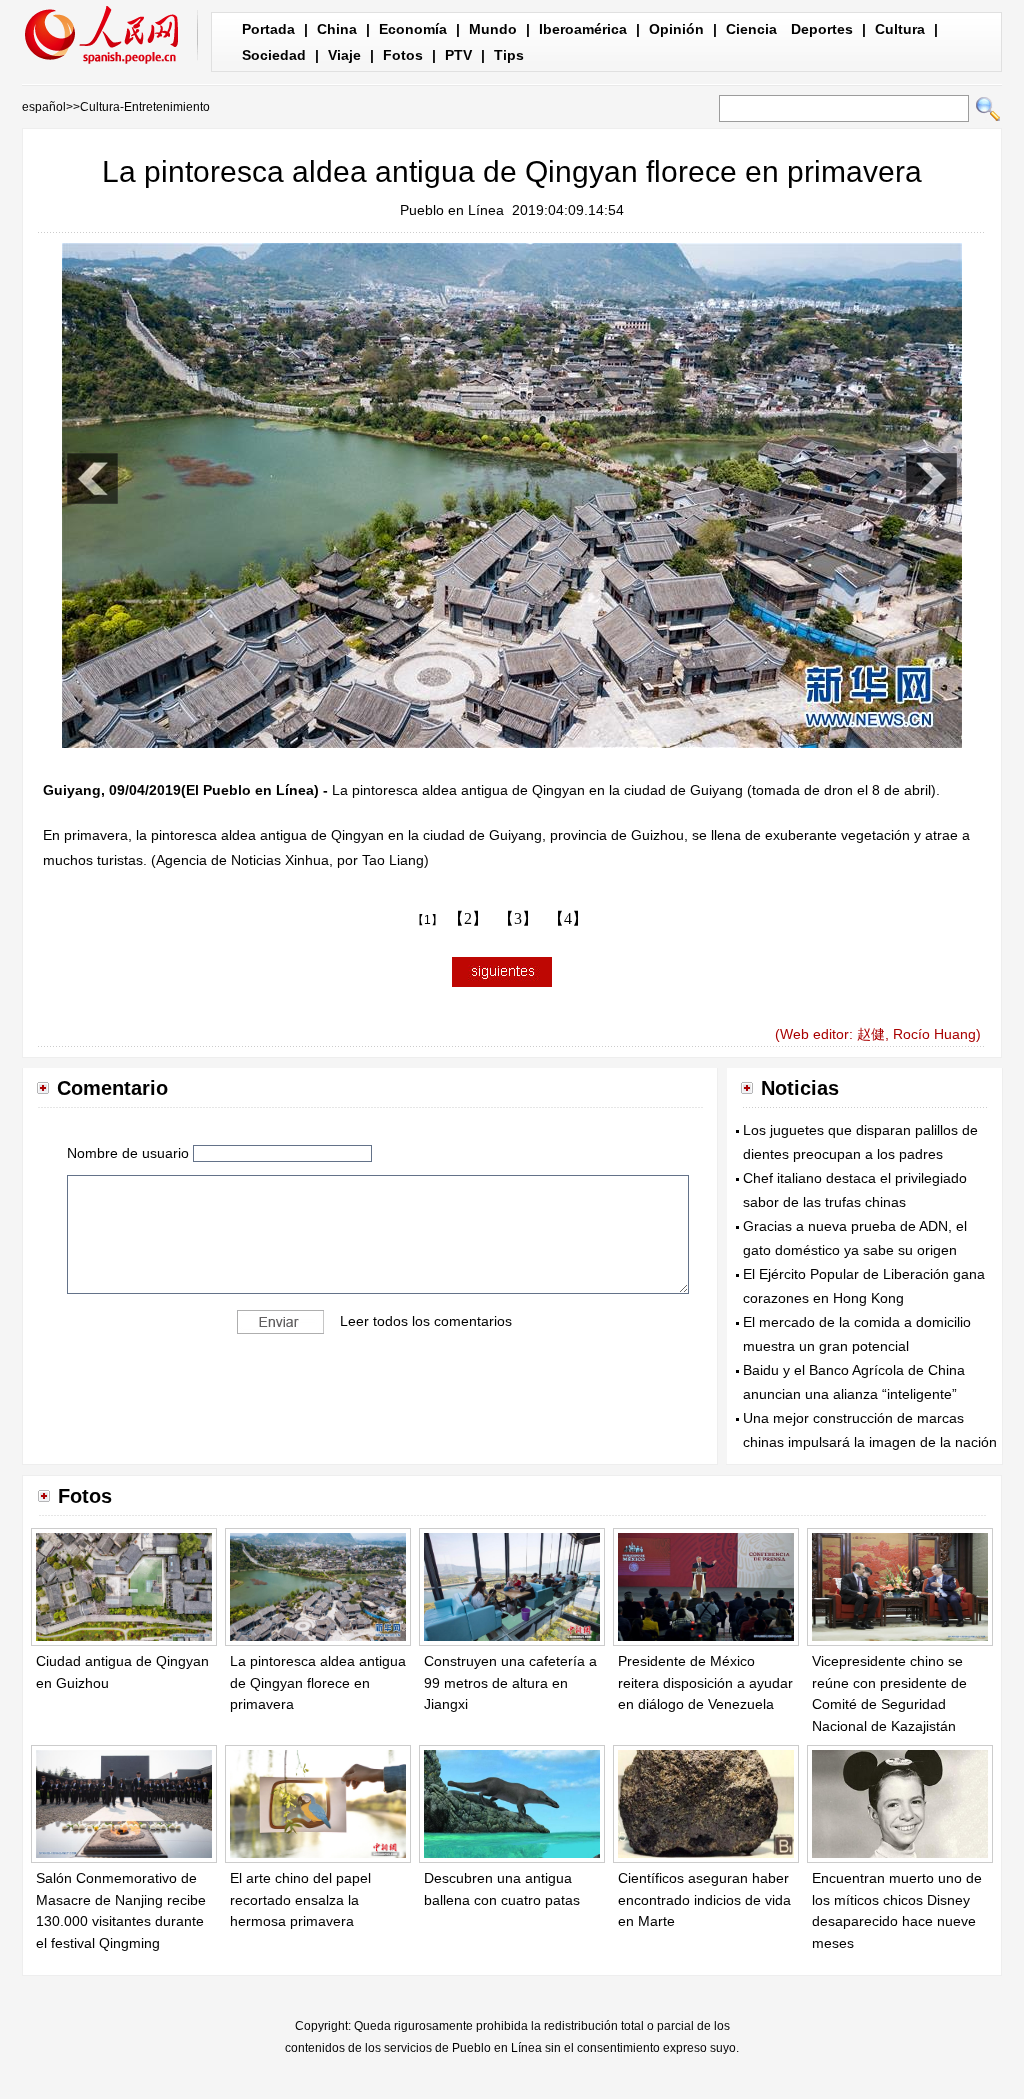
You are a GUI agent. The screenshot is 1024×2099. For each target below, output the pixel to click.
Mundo (493, 29)
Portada (268, 29)
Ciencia (751, 29)
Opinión (676, 29)
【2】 (468, 918)
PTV (458, 55)
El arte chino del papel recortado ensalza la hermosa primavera (300, 1899)
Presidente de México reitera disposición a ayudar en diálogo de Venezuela (705, 1682)
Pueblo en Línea (452, 210)
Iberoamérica (583, 29)
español (44, 107)
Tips (509, 55)
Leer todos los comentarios (426, 1321)
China (337, 29)
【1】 (427, 920)
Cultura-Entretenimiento (145, 107)
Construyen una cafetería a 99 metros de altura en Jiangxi (510, 1682)
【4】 (568, 918)
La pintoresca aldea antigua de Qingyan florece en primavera (318, 1682)
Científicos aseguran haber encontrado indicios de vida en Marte (704, 1899)
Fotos (403, 55)
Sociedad (274, 55)
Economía (413, 29)
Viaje (344, 55)
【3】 (518, 918)
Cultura (900, 29)
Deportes (822, 29)
